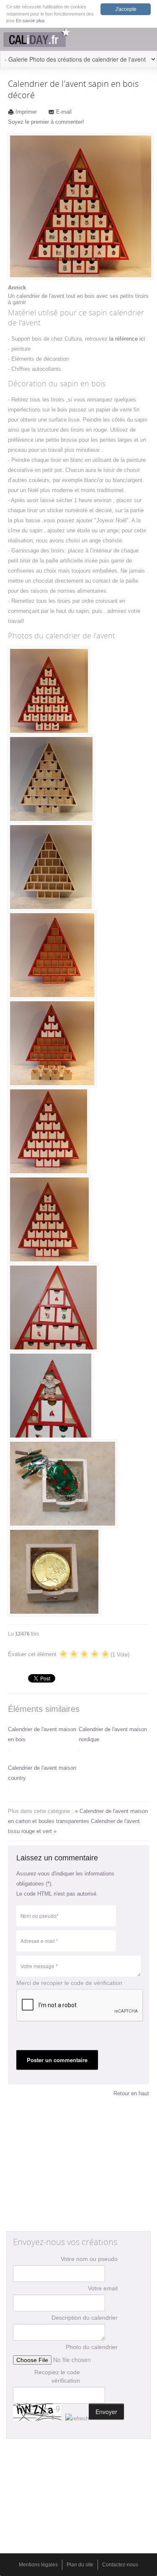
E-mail (64, 112)
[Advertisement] (79, 2167)
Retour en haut (131, 2093)
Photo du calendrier (92, 2347)
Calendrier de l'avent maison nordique (113, 1734)
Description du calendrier (85, 2318)
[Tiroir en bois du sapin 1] (63, 1484)
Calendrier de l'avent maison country (42, 1773)
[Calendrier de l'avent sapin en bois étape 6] (49, 1219)
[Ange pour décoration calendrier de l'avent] (51, 1396)
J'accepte (126, 9)
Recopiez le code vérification (57, 2376)
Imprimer (26, 112)
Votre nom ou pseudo (89, 2259)
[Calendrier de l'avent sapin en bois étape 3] (52, 955)
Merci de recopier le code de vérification (69, 1983)
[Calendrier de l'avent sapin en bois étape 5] (49, 1131)
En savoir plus (30, 21)
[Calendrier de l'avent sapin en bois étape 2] (51, 867)
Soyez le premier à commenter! (46, 122)
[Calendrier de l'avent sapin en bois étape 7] (53, 1308)
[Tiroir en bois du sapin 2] (54, 1572)
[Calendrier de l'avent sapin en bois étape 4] (52, 1043)
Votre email (103, 2288)
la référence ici (127, 339)
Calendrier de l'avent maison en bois (42, 1734)
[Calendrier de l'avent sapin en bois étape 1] (51, 779)
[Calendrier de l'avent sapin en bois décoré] (49, 691)
